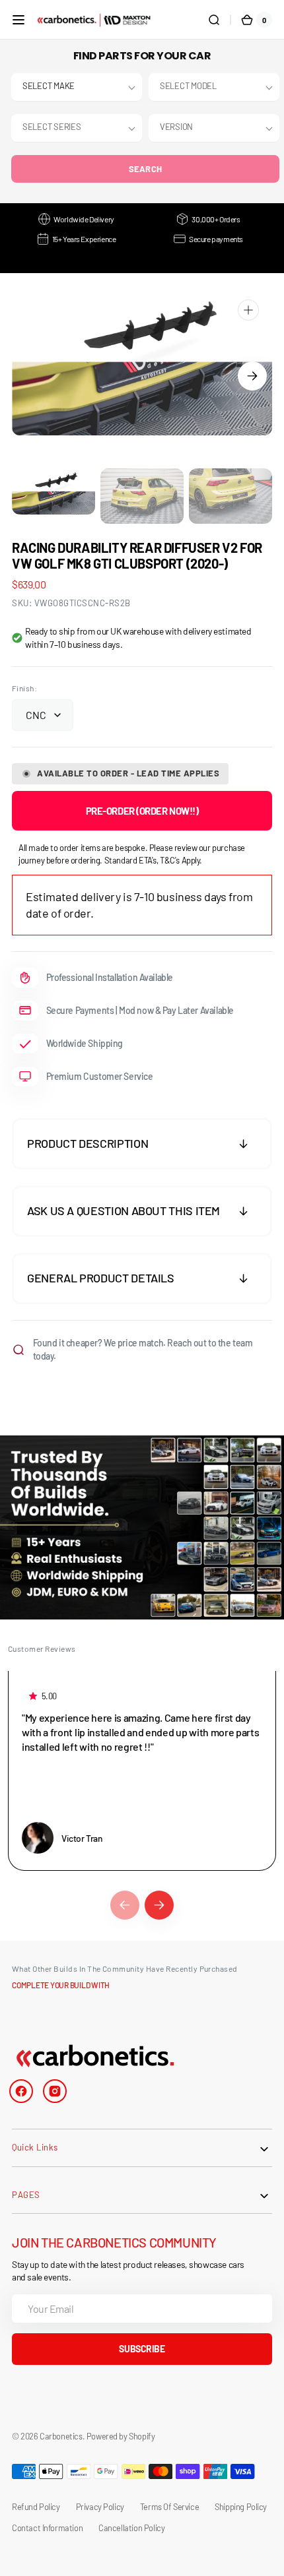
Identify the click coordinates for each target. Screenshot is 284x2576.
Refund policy (36, 2507)
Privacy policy (100, 2507)
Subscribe (142, 2349)
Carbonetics (61, 2436)
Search (146, 169)
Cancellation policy (131, 2528)
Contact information (47, 2528)
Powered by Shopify (121, 2436)
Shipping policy (241, 2507)
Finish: (24, 688)
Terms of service (169, 2507)
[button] (18, 20)
